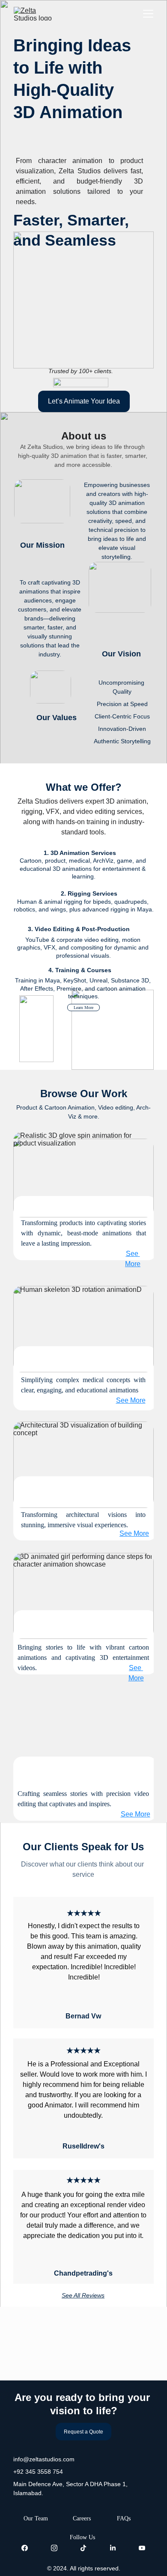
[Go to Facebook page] (25, 2548)
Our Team (36, 2518)
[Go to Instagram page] (54, 2548)
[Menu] (148, 14)
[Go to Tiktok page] (83, 2548)
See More (136, 1814)
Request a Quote (83, 2432)
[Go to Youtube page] (142, 2548)
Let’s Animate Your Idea (84, 401)
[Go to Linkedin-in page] (113, 2548)
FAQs (124, 2518)
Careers (82, 2518)
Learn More (83, 1008)
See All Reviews (83, 2295)
